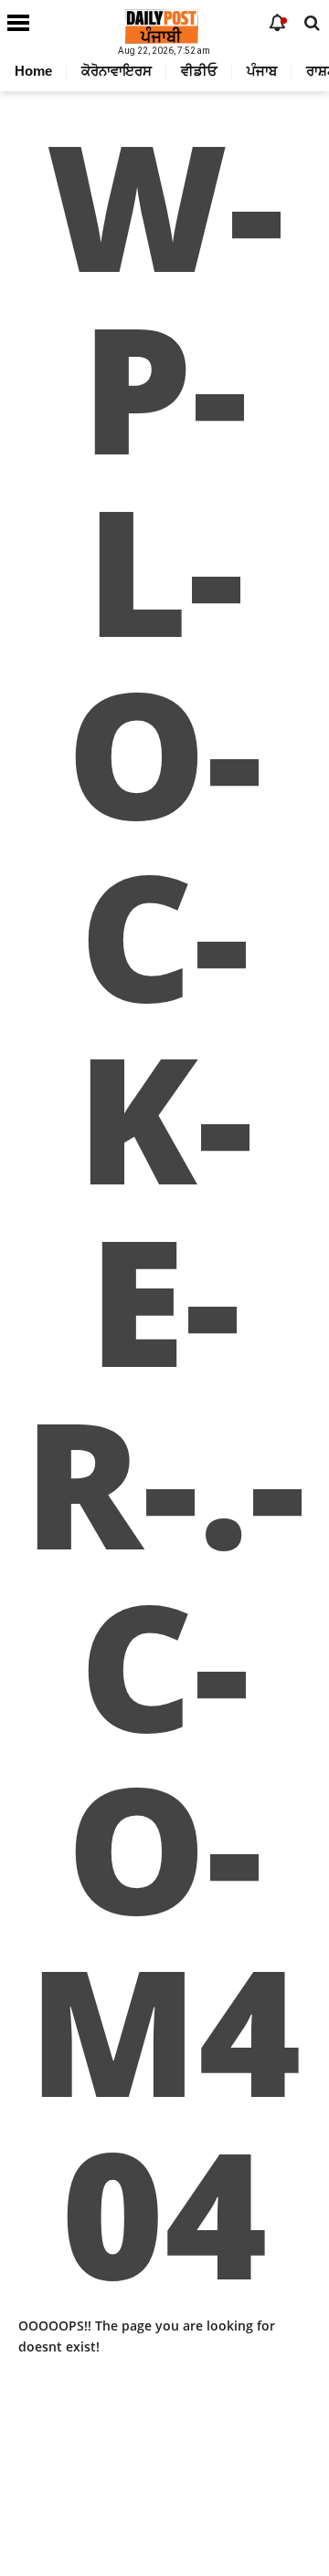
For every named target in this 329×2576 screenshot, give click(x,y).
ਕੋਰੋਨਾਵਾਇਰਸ (117, 71)
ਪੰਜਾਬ (262, 71)
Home (33, 71)
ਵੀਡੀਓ (199, 71)
